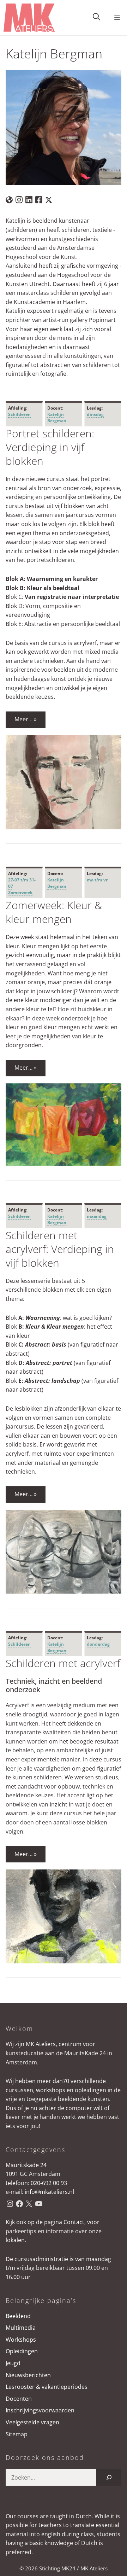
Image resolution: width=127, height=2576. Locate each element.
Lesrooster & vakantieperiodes (47, 2387)
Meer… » (26, 719)
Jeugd (13, 2363)
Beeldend (18, 2316)
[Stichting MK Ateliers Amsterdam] (29, 18)
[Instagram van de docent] (19, 199)
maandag (97, 1216)
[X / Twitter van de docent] (49, 199)
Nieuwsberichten (28, 2375)
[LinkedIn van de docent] (29, 199)
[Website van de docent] (9, 199)
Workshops (21, 2340)
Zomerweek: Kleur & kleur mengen (54, 912)
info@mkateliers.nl (49, 2192)
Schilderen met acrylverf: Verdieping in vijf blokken (60, 1249)
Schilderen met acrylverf (63, 1663)
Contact (74, 2222)
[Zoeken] (109, 2477)
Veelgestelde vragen (32, 2422)
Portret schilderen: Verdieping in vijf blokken (50, 447)
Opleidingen (22, 2351)
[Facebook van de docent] (39, 199)
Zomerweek (20, 893)
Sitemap (17, 2434)
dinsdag (95, 414)
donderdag (98, 1644)
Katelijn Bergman (57, 417)
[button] (96, 18)
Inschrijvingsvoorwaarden (40, 2410)
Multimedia (21, 2328)
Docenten (19, 2399)
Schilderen (19, 414)
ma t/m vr (97, 880)
